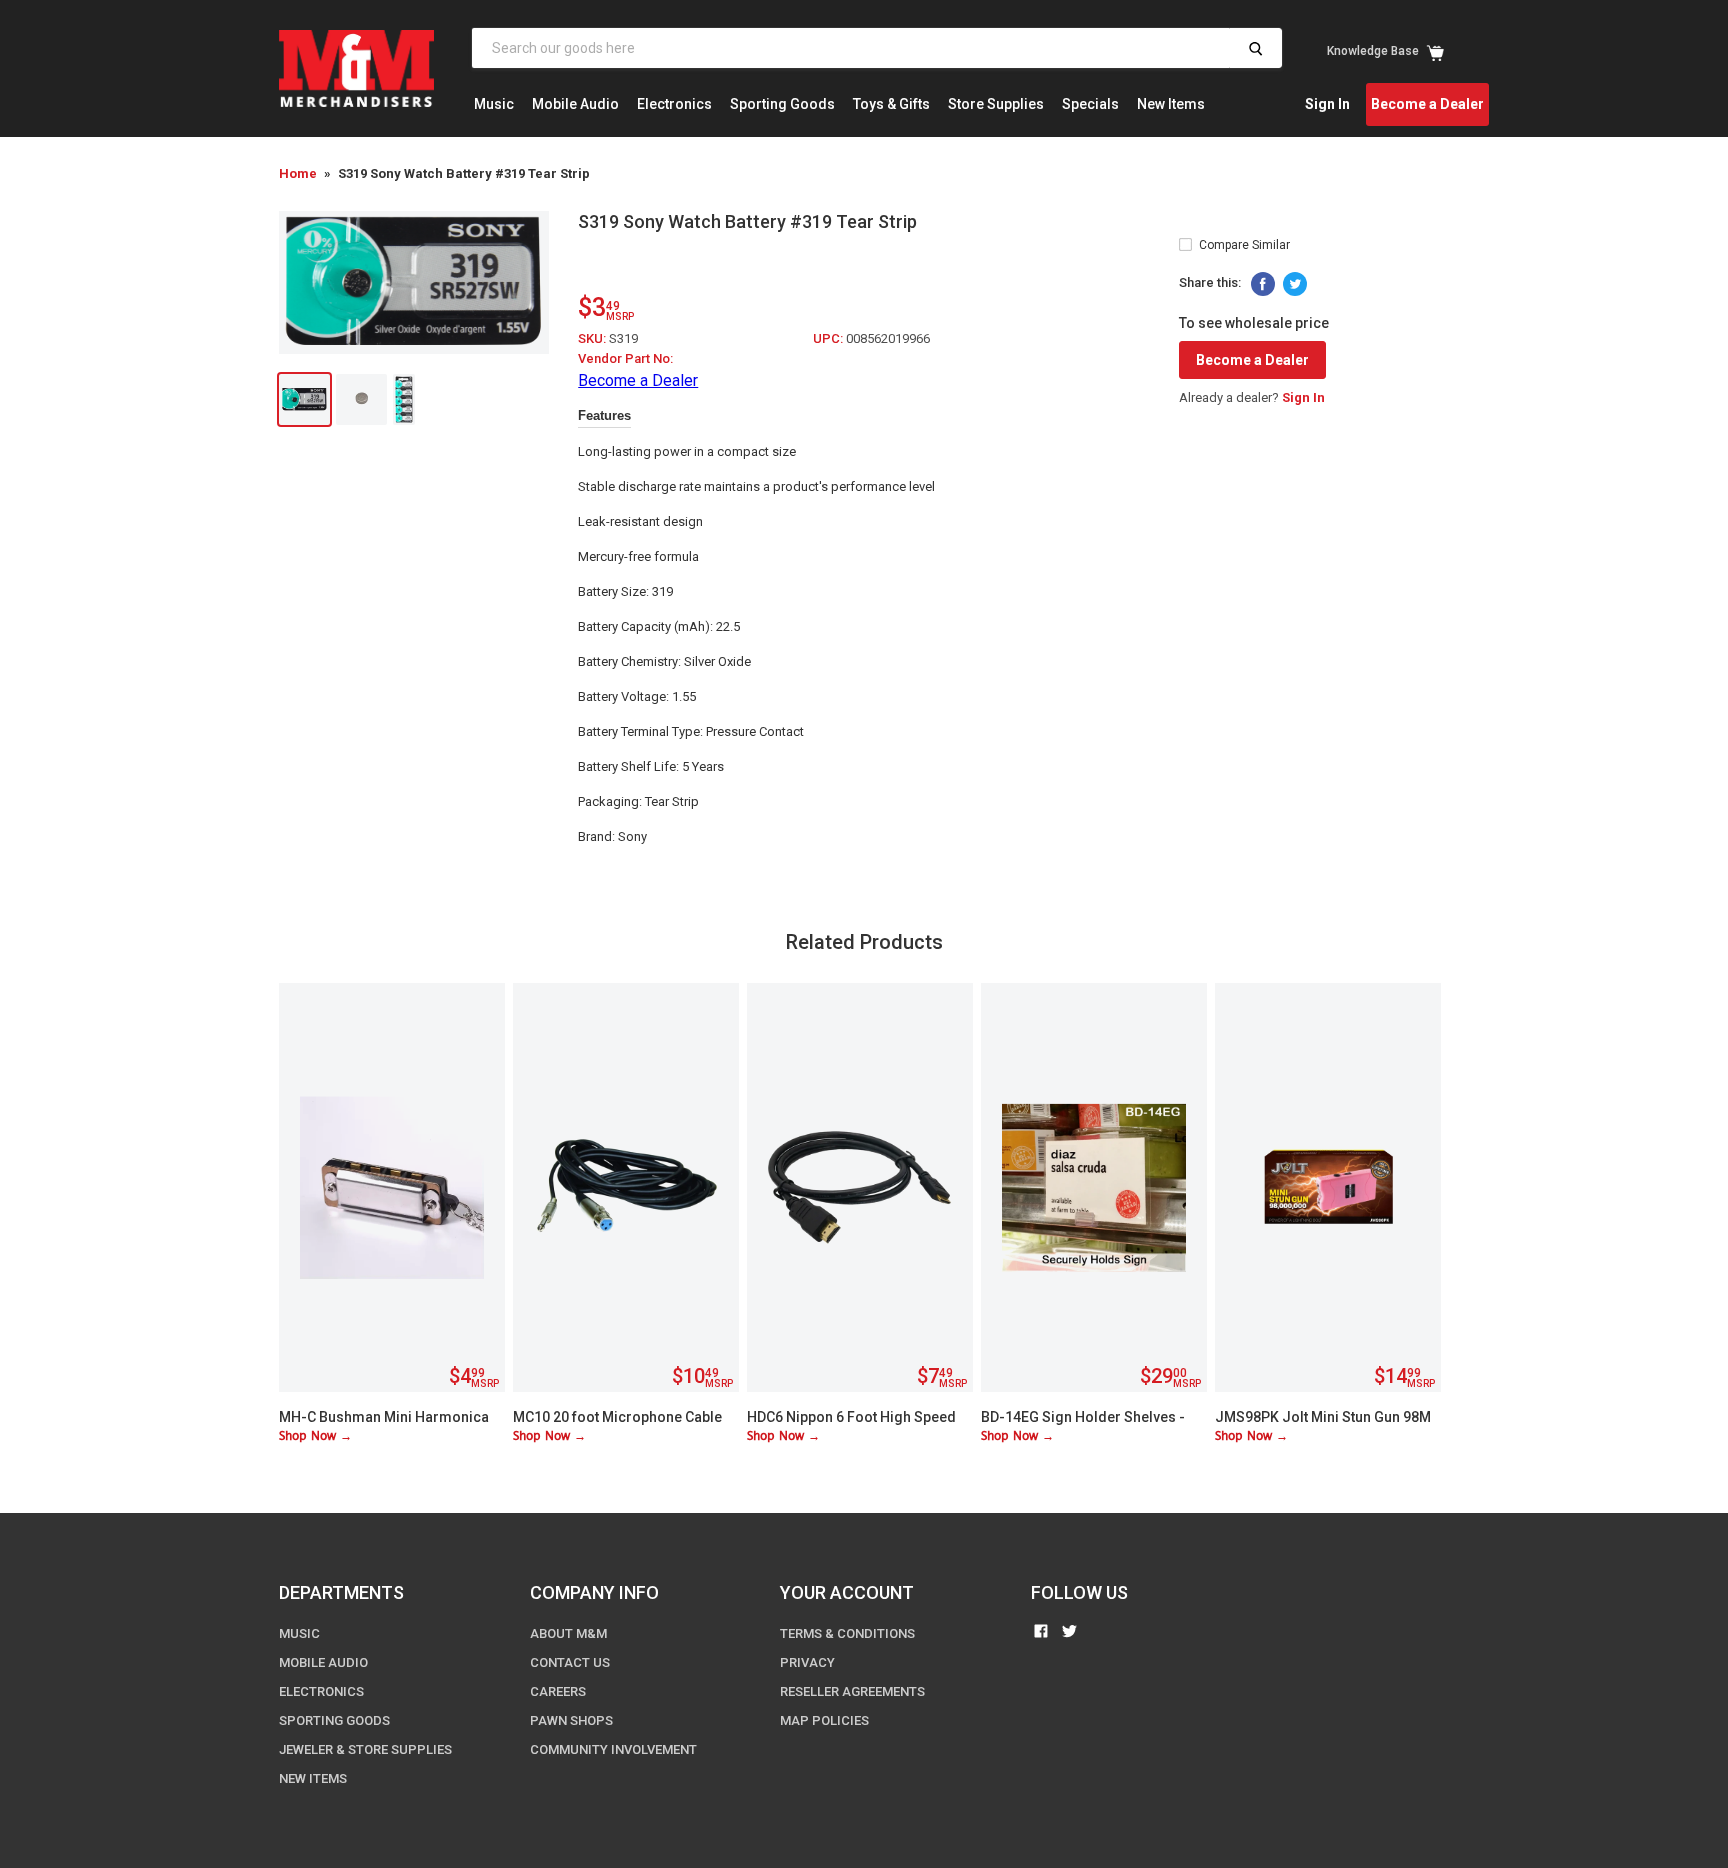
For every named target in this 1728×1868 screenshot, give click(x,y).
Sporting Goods (782, 104)
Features (604, 415)
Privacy (807, 1662)
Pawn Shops (571, 1720)
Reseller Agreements (852, 1691)
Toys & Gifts (891, 104)
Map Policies (824, 1720)
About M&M (568, 1633)
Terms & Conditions (847, 1633)
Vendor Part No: (625, 358)
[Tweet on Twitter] (1295, 284)
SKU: (593, 338)
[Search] (1255, 48)
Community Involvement (613, 1749)
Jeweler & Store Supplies (365, 1749)
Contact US (570, 1662)
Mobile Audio (575, 104)
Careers (558, 1691)
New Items (1171, 104)
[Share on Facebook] (1263, 284)
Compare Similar (1244, 245)
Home (298, 173)
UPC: (829, 338)
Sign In (1327, 104)
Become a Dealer (1427, 104)
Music (494, 104)
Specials (1090, 104)
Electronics (674, 104)
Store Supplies (996, 104)
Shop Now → (315, 1436)
